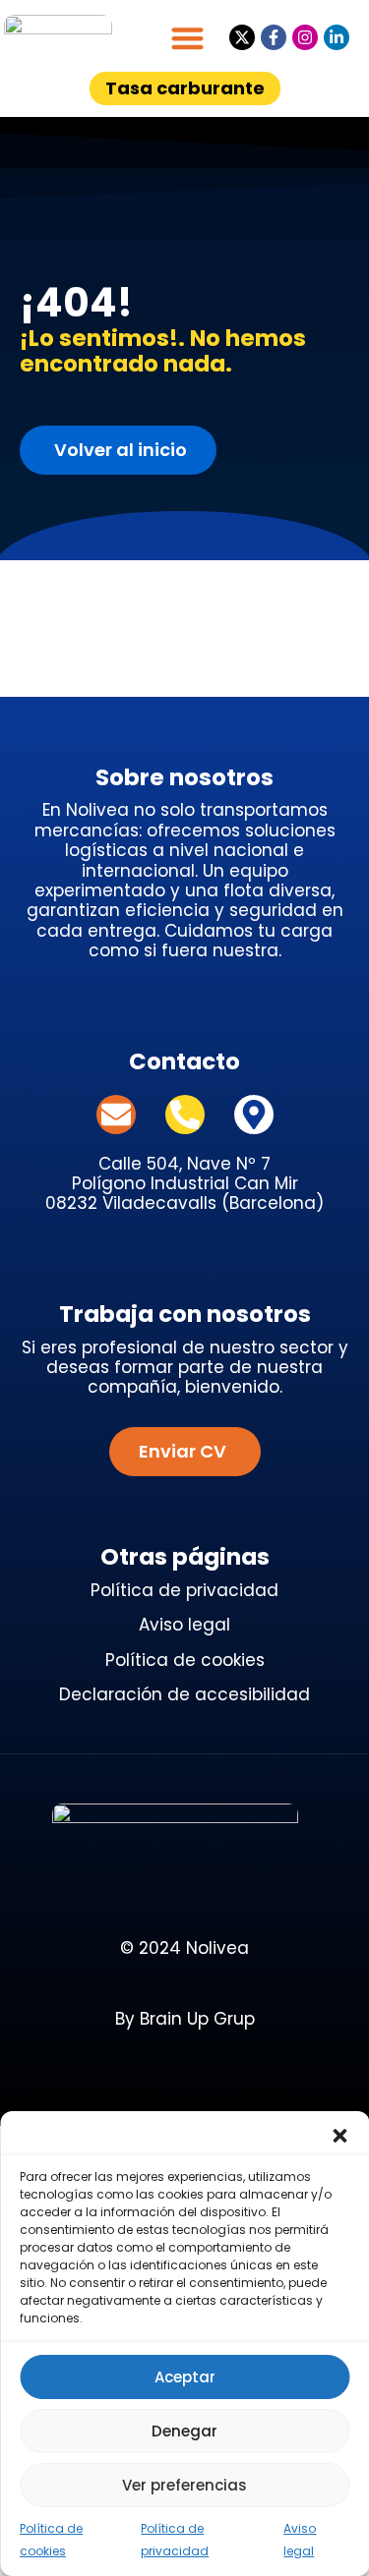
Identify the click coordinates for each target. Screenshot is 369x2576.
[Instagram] (305, 37)
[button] (339, 2136)
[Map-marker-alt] (254, 1115)
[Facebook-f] (274, 37)
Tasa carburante (185, 88)
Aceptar (185, 2377)
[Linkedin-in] (337, 37)
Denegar (184, 2431)
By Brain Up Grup (185, 2019)
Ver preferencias (184, 2485)
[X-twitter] (242, 37)
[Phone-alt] (185, 1115)
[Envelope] (116, 1115)
